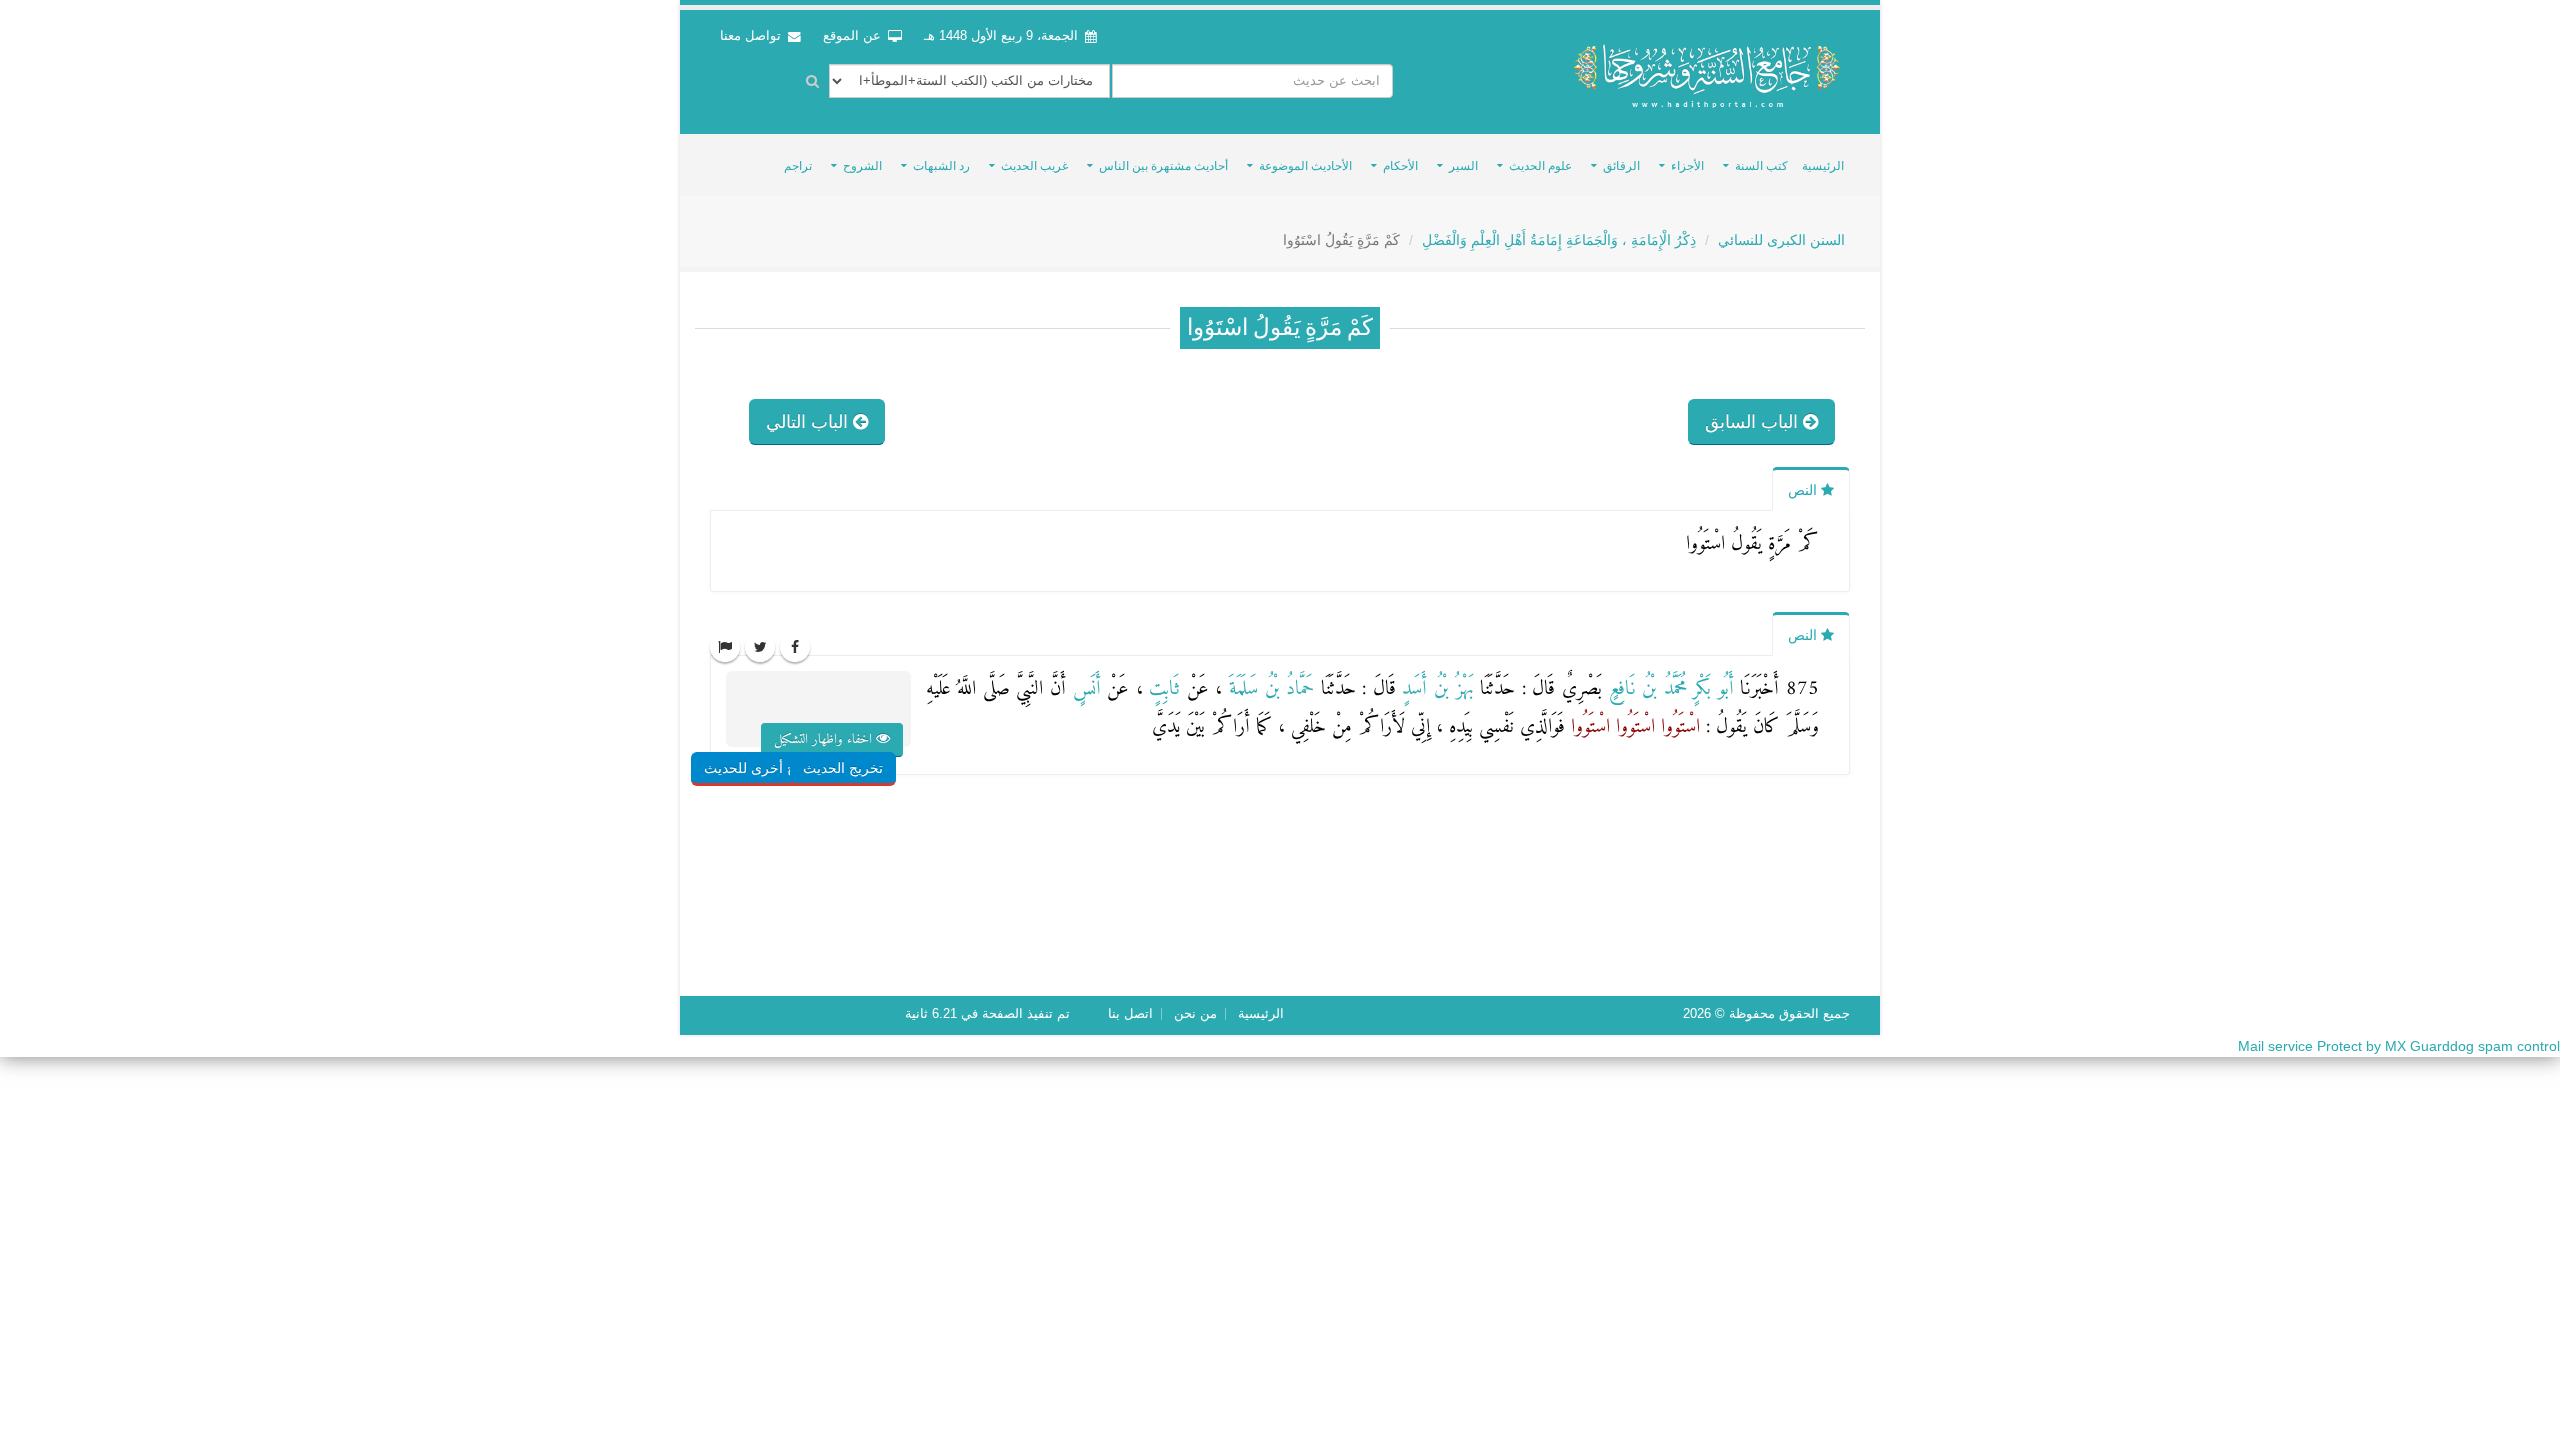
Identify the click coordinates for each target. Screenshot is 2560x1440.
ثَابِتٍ (1162, 689)
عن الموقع (854, 36)
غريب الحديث (1034, 166)
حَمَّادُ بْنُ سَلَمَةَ (1268, 689)
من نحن (1195, 1014)
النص (1804, 490)
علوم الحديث (1540, 166)
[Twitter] (760, 647)
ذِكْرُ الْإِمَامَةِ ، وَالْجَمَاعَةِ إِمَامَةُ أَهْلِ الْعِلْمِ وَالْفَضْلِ (1559, 240)
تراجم (798, 166)
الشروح (862, 166)
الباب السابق (1754, 422)
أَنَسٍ (1083, 689)
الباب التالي (809, 422)
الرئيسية (1823, 166)
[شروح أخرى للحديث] (788, 728)
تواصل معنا (752, 36)
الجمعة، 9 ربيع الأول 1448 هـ (1001, 36)
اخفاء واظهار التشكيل (825, 739)
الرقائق (1621, 166)
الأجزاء (1687, 166)
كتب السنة (1761, 166)
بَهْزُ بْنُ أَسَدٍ (1435, 689)
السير (1463, 166)
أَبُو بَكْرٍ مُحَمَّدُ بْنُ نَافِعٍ (1668, 689)
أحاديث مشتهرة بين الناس (1163, 166)
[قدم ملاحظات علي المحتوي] (725, 647)
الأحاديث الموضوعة (1305, 166)
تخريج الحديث (843, 768)
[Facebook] (795, 647)
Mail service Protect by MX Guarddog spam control (2399, 1046)
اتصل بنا (1130, 1014)
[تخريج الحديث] (866, 728)
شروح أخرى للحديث (763, 768)
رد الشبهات (941, 166)
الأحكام (1400, 166)
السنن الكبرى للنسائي (1781, 240)
